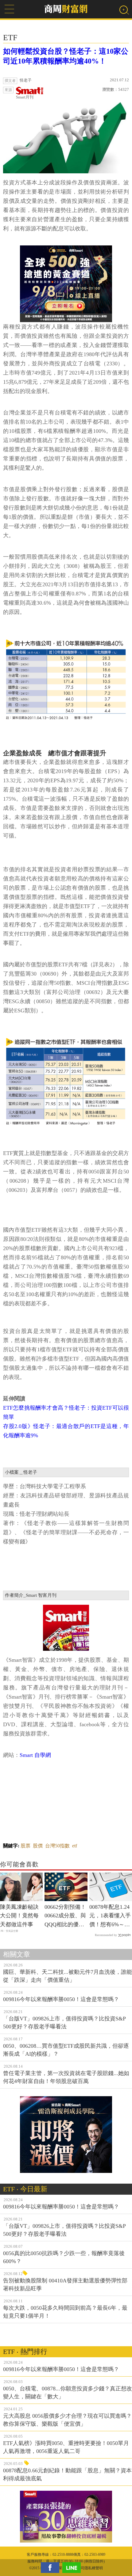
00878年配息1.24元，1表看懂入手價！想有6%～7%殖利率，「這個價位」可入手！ (111, 1916)
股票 (25, 1846)
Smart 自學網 (35, 1755)
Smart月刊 (25, 97)
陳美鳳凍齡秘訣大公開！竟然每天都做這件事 (19, 1916)
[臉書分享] (52, 2568)
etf (75, 1846)
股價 (38, 1846)
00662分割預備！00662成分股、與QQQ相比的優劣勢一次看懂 (65, 1916)
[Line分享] (73, 2568)
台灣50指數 (57, 1846)
